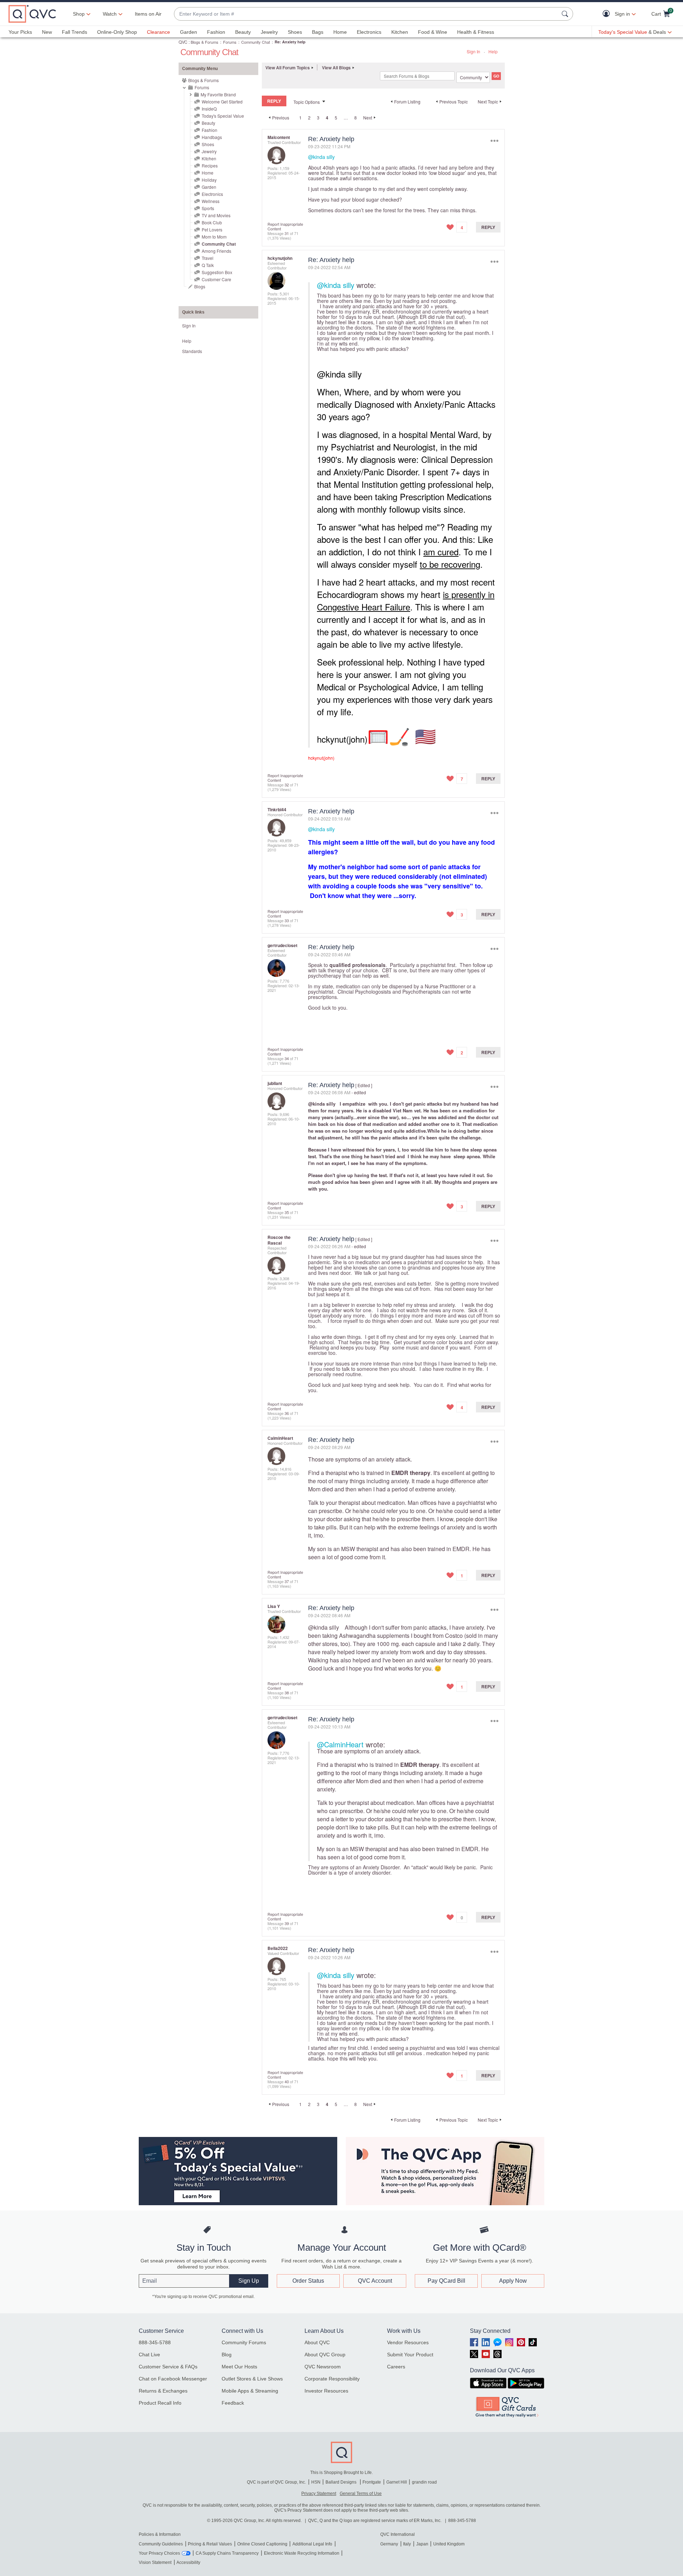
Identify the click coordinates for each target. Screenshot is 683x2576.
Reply (488, 227)
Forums (230, 42)
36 (287, 1413)
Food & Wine (433, 32)
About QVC (317, 2342)
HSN (316, 2482)
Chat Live (149, 2355)
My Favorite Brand (218, 94)
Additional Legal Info (312, 2544)
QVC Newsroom (323, 2367)
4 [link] (327, 118)
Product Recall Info (160, 2403)
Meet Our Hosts (239, 2367)
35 (287, 1212)
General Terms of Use (361, 2494)
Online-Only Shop (117, 32)
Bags (318, 32)
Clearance (158, 32)
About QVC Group (325, 2355)
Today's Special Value (223, 116)
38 (287, 1693)
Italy (407, 2544)
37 (287, 1581)
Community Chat (256, 42)
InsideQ (209, 109)
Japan (422, 2544)
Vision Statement (155, 2562)
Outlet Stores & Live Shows (252, 2379)
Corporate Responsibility (332, 2379)
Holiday (209, 180)
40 (287, 2081)
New (47, 32)
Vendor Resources (408, 2342)
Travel (208, 258)
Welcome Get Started (222, 101)
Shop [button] (79, 14)
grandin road (424, 2482)
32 (287, 785)
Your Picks (20, 32)
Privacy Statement (319, 2494)
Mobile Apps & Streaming (250, 2391)
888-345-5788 (155, 2342)
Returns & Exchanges (163, 2391)
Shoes (295, 32)
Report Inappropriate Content (285, 226)
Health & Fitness (476, 32)
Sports (208, 208)
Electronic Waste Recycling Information (302, 2553)
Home (340, 32)
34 (287, 1058)
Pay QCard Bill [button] (446, 2281)
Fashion (216, 32)
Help (493, 51)
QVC (183, 42)
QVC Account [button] (375, 2281)
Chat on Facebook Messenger (173, 2379)
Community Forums (244, 2342)
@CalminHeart (340, 1744)
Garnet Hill (397, 2482)
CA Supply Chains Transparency (227, 2553)
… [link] (346, 117)
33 (287, 920)
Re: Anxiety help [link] (290, 42)
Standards (192, 351)
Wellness (211, 201)
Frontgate (372, 2482)
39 (287, 1923)
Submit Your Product (410, 2355)
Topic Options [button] (307, 102)
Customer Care (216, 279)
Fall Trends (75, 32)
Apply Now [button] (513, 2281)
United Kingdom (449, 2544)
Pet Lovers (212, 229)
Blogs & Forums (205, 42)
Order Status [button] (308, 2281)
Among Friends (216, 251)
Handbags (212, 137)
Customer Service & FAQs (168, 2367)
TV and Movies (216, 215)
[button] (608, 14)
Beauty (243, 32)
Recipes (210, 165)
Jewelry (269, 32)
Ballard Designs (341, 2482)
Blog (227, 2355)
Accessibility (188, 2562)
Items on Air (148, 14)
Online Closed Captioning (262, 2544)
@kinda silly (321, 157)
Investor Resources (326, 2391)
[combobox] (366, 14)
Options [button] (494, 141)
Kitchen (400, 32)
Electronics (369, 32)
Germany (389, 2544)
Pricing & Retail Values (210, 2544)
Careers (396, 2367)
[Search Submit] (566, 14)
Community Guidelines (161, 2544)
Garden (189, 32)
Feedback (233, 2403)
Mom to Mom (214, 237)
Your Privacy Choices (159, 2553)
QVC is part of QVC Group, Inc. (276, 2482)
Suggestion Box (217, 272)
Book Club (212, 222)
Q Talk (208, 265)
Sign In (473, 51)
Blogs (200, 286)
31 (287, 233)
